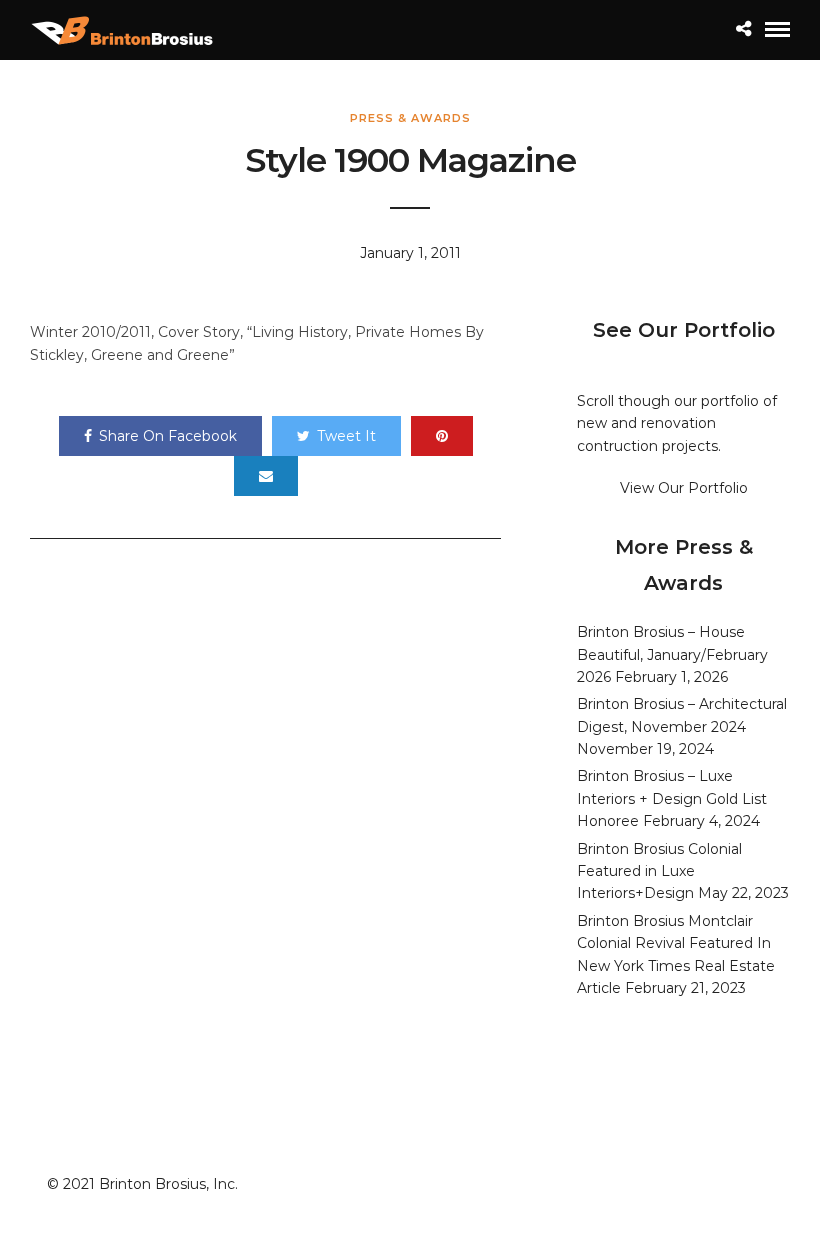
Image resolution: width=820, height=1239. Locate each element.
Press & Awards (410, 118)
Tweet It (346, 436)
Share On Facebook (168, 436)
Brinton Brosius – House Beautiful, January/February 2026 (672, 654)
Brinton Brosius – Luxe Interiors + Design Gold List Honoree (672, 798)
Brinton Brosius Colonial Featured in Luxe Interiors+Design (659, 871)
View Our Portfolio (684, 488)
